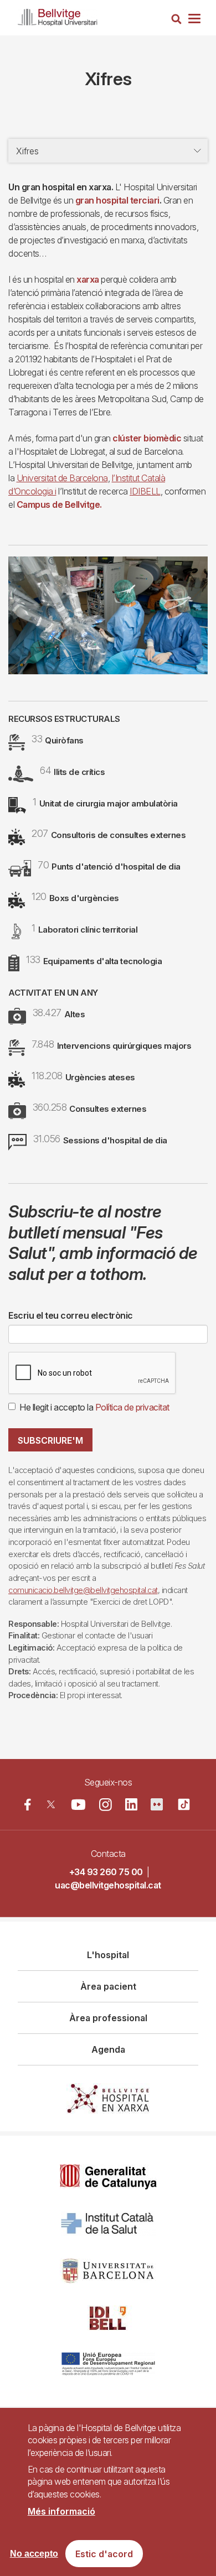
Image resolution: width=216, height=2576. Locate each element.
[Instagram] (106, 1805)
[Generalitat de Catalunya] (108, 2177)
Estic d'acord (104, 2554)
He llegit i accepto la (94, 1407)
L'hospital (108, 1955)
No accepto (34, 2554)
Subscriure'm (50, 1440)
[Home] (58, 15)
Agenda (108, 2049)
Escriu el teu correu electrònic (71, 1315)
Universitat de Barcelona (62, 478)
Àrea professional (108, 2018)
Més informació (61, 2511)
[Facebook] (28, 1804)
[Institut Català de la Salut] (108, 2224)
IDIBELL (145, 491)
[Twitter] (51, 1804)
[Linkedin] (131, 1804)
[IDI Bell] (108, 2318)
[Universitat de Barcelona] (108, 2271)
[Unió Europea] (108, 2365)
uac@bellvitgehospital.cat (108, 1885)
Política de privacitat (132, 1407)
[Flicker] (157, 1804)
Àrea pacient (108, 1986)
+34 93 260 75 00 (106, 1872)
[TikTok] (184, 1804)
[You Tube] (78, 1804)
